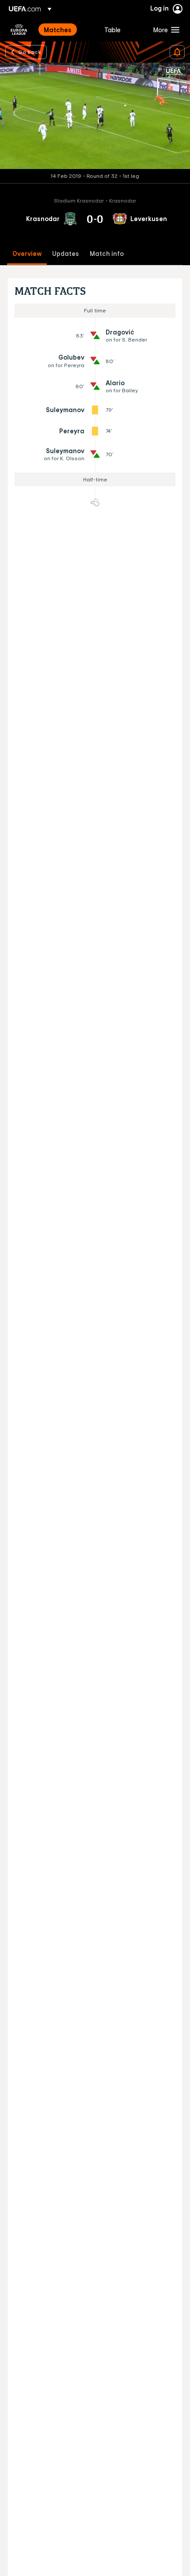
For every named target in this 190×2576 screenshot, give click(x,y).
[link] (58, 30)
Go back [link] (30, 52)
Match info (107, 254)
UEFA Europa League (19, 30)
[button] (164, 30)
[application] (95, 116)
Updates (66, 254)
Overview (27, 254)
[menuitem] (66, 30)
